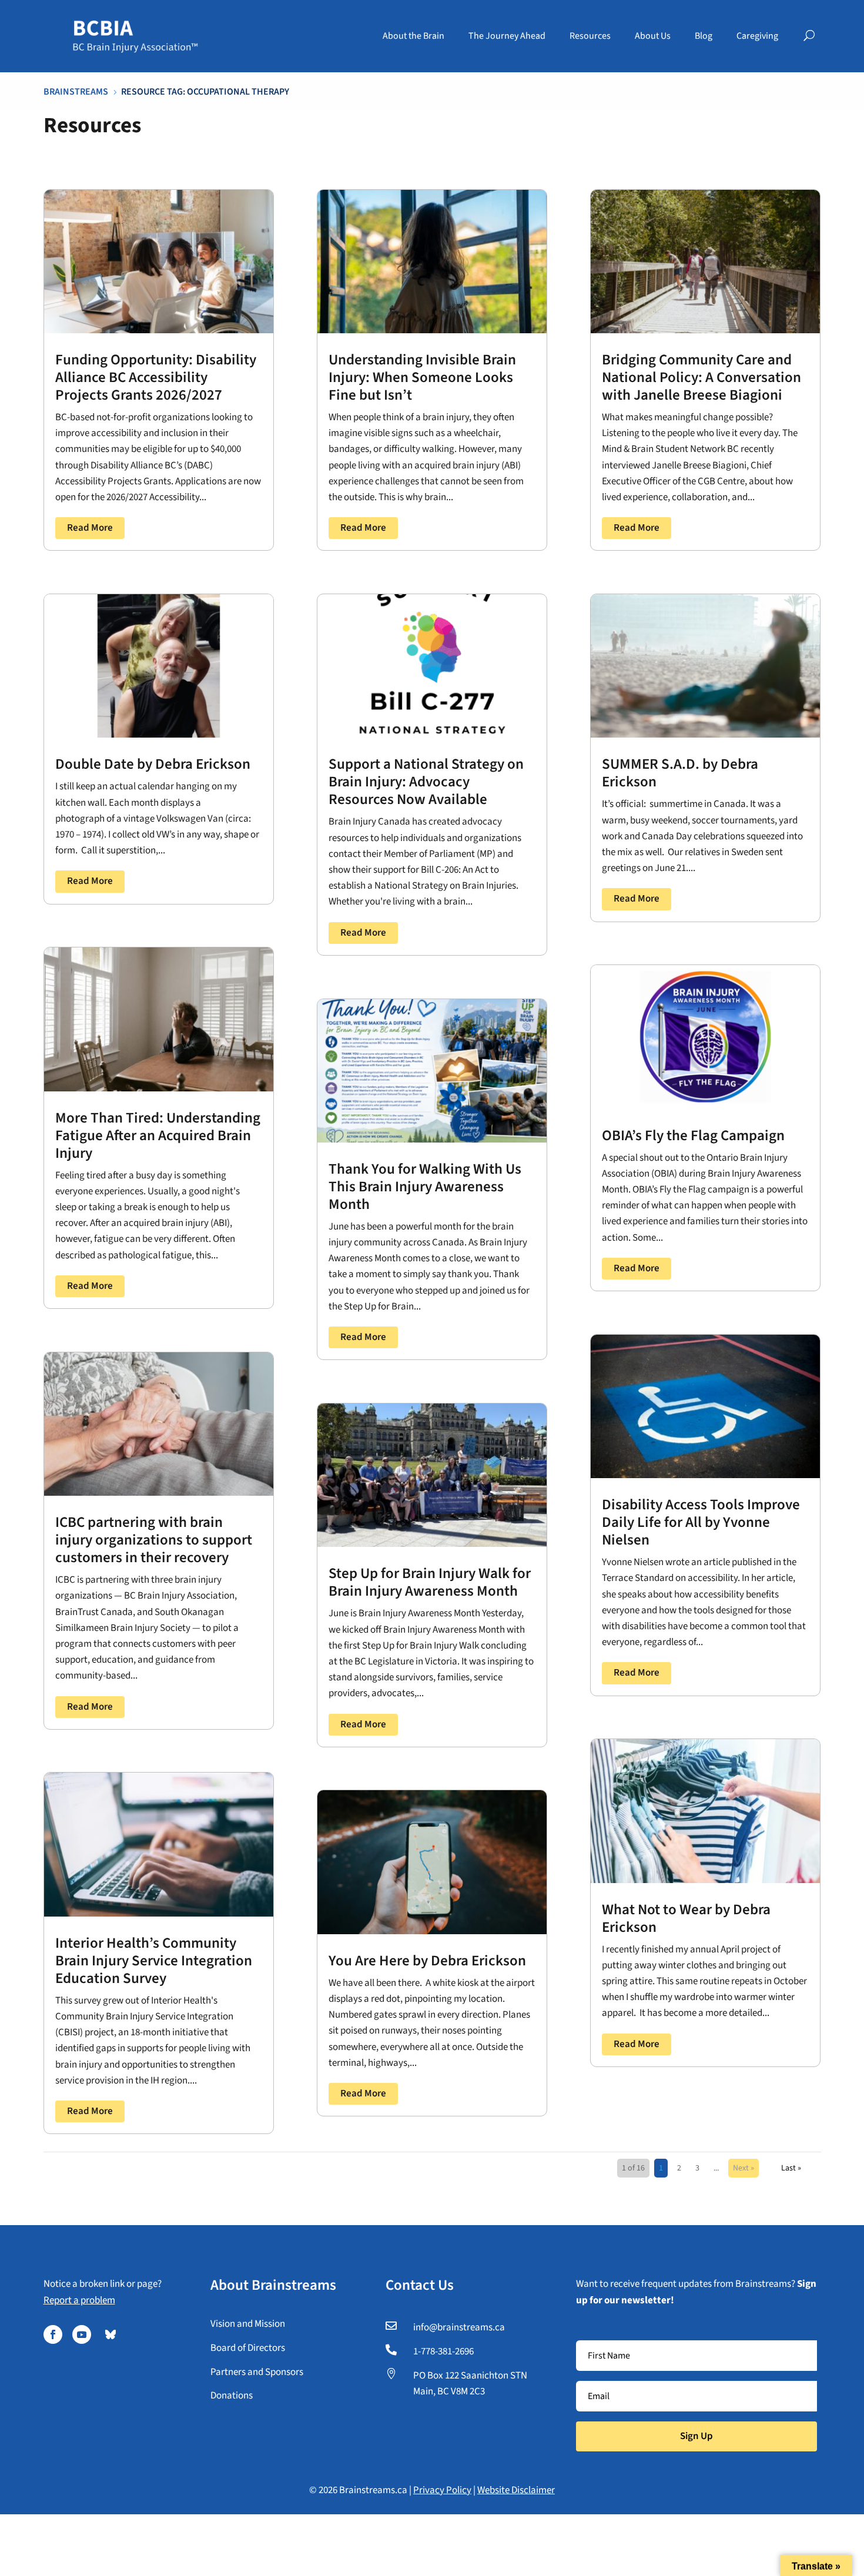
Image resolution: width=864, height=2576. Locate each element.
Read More (90, 528)
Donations (232, 2396)
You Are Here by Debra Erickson (427, 1961)
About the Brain (413, 36)
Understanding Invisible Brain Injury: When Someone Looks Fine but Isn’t (422, 377)
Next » (744, 2168)
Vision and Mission (248, 2324)
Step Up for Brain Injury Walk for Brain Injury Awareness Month (430, 1582)
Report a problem (79, 2300)
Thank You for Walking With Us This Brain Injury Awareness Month (425, 1187)
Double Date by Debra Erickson (153, 764)
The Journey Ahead (507, 36)
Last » (791, 2168)
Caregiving (757, 36)
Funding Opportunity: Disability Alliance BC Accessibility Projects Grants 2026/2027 (156, 377)
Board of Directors (248, 2348)
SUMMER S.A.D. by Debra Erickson (680, 773)
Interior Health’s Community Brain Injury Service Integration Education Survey (154, 1961)
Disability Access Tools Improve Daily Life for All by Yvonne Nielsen (701, 1522)
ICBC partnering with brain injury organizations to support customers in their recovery (154, 1540)
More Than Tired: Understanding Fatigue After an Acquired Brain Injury (158, 1135)
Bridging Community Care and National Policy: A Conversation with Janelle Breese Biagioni (701, 377)
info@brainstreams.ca (459, 2327)
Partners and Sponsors (257, 2372)
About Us (653, 36)
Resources (590, 36)
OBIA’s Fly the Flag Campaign (693, 1135)
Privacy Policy (442, 2490)
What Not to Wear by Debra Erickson (686, 1918)
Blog (704, 36)
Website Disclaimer (516, 2490)
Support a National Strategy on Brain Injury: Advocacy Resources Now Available (426, 782)
